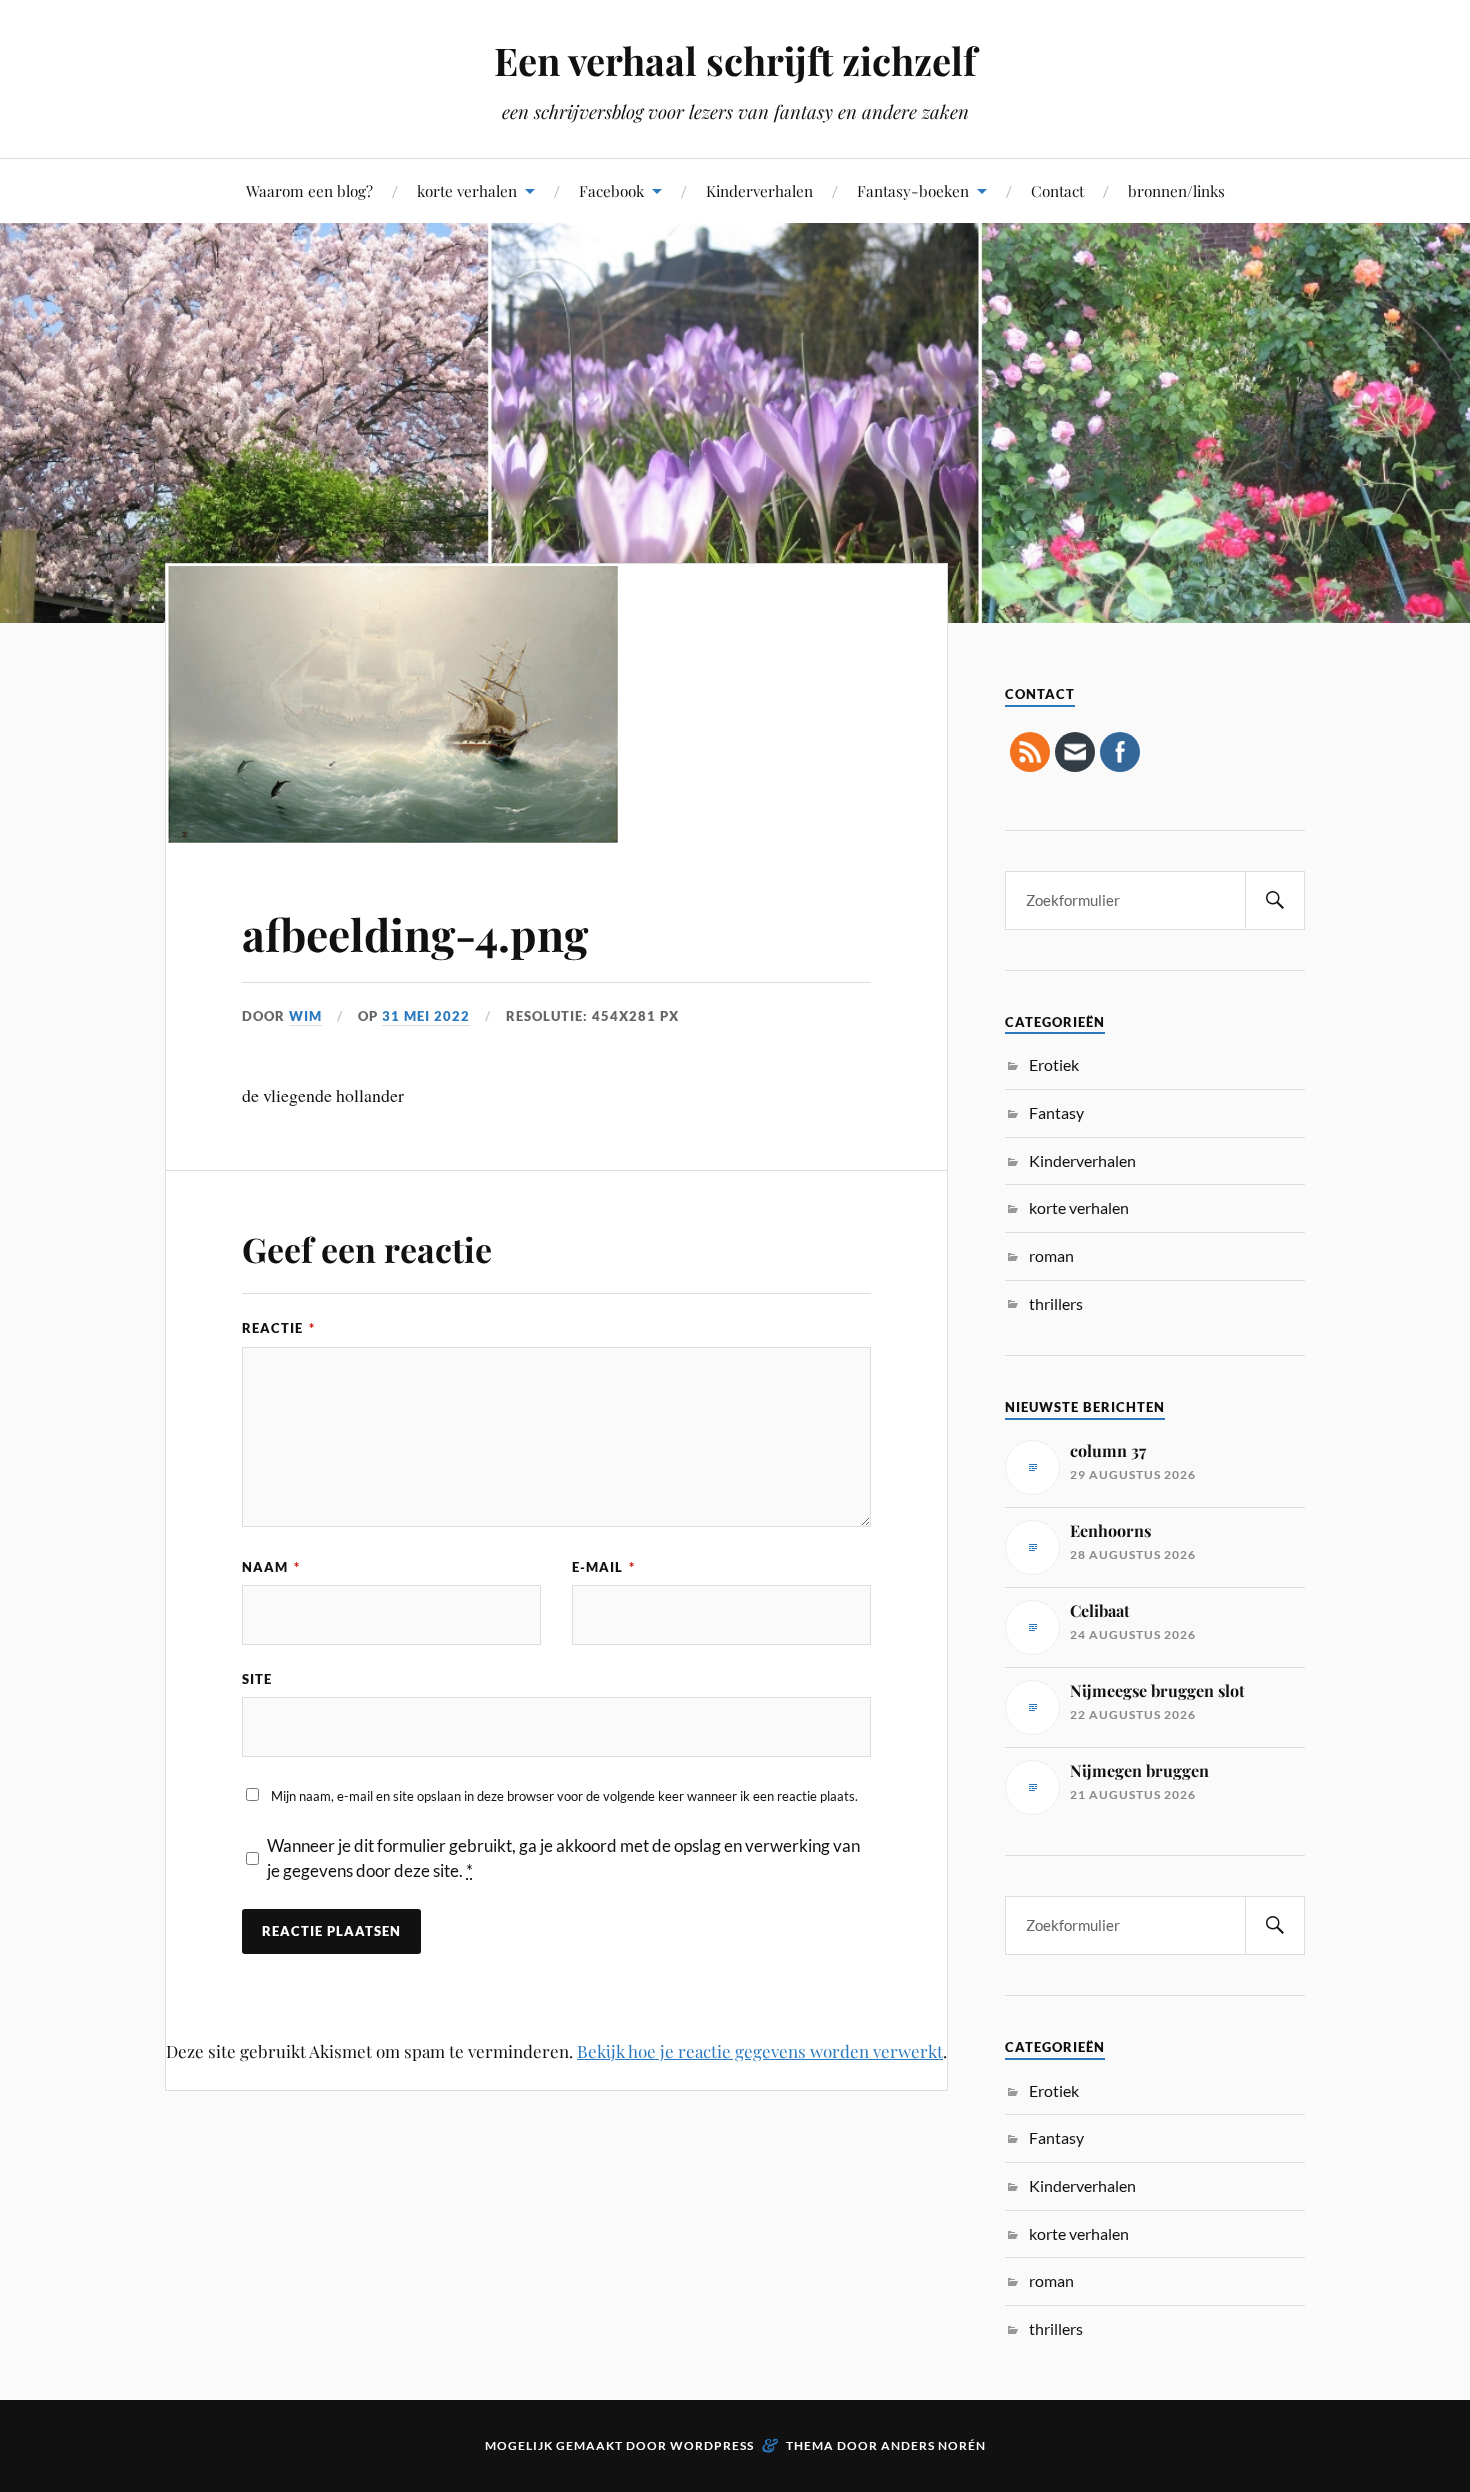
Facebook (611, 190)
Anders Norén (933, 2445)
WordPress (712, 2445)
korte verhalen (467, 190)
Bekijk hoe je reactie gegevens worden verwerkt (760, 2051)
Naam (271, 1567)
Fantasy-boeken (913, 190)
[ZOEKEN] (1275, 900)
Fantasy (1056, 1112)
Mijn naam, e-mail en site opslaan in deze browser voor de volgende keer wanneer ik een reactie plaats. (564, 1796)
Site (257, 1679)
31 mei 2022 (426, 1016)
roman (1051, 1255)
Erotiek (1054, 1064)
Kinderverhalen (759, 190)
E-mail (603, 1567)
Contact (1057, 190)
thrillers (1056, 1303)
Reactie (278, 1328)
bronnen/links (1176, 190)
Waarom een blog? (309, 190)
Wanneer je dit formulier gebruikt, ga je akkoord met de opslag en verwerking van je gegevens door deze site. (563, 1858)
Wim (305, 1016)
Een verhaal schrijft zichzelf (735, 60)
